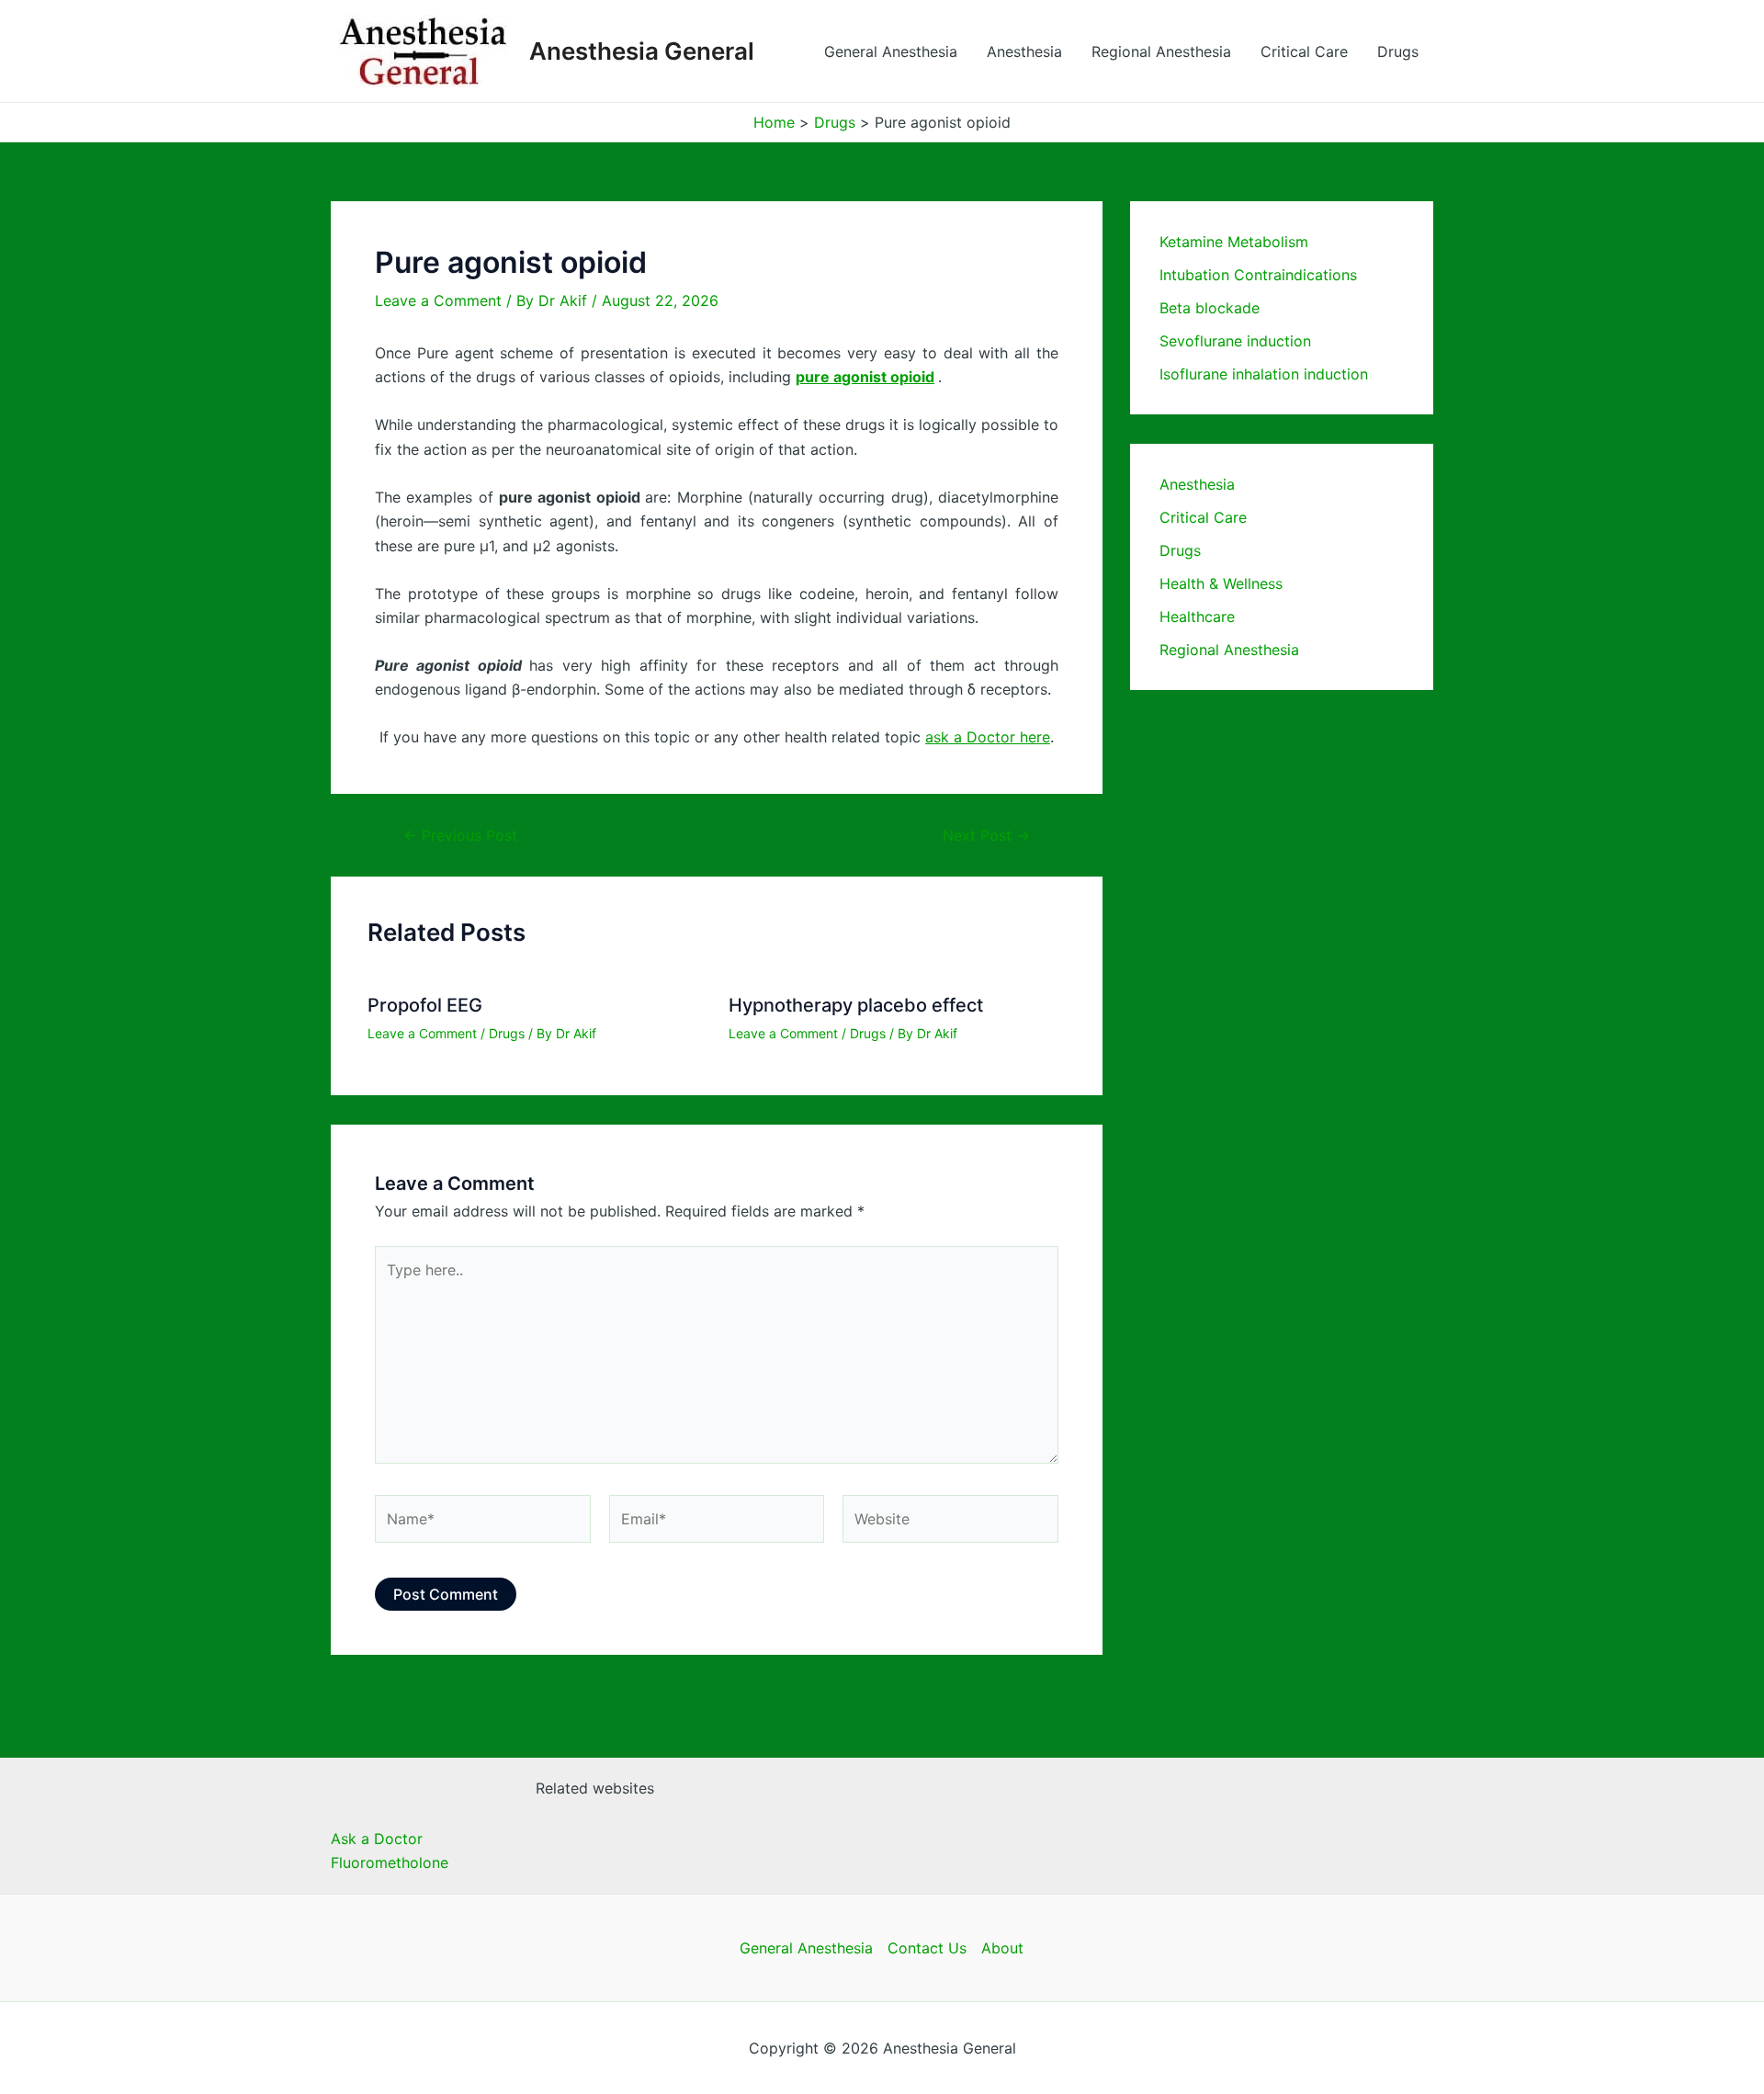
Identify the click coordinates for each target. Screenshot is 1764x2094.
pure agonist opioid (865, 377)
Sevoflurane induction (1235, 341)
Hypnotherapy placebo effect (856, 1005)
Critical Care (1304, 51)
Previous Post (460, 835)
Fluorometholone (390, 1862)
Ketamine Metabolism (1234, 242)
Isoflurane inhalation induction (1264, 374)
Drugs (1398, 51)
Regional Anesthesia (1161, 51)
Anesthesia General (642, 51)
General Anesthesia (891, 51)
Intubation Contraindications (1258, 275)
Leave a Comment (438, 300)
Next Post (986, 835)
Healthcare (1197, 617)
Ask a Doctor (377, 1839)
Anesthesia (1024, 51)
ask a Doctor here (988, 737)
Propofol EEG (425, 1005)
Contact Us (927, 1948)
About (1002, 1948)
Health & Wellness (1221, 583)
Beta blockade (1210, 308)
